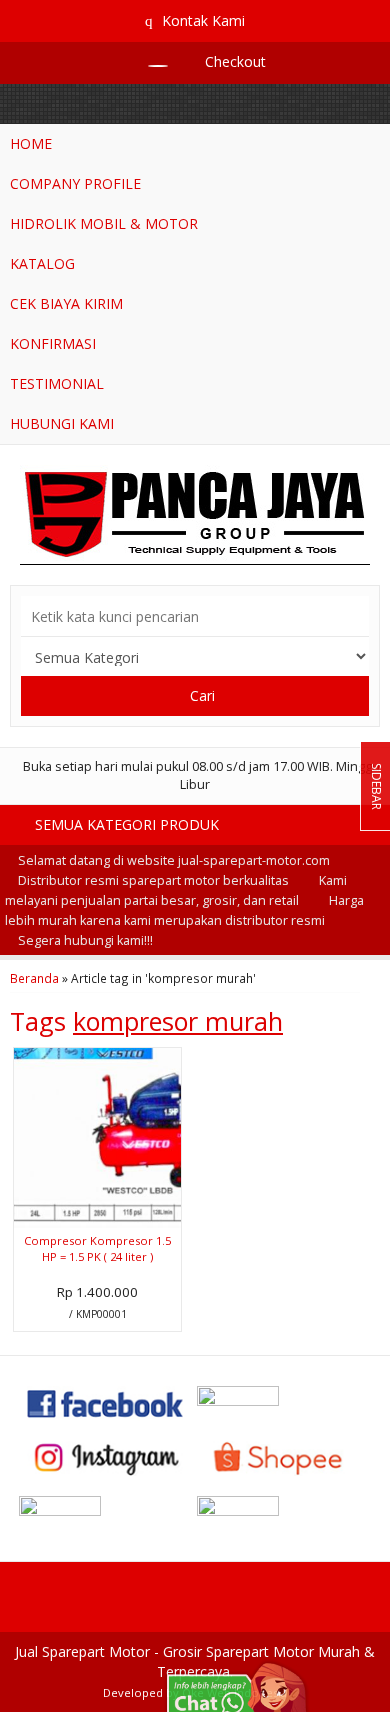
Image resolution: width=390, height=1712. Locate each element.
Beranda (34, 978)
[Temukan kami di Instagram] (106, 1456)
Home (31, 143)
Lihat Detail (103, 1314)
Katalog (42, 263)
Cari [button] (200, 695)
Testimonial (57, 383)
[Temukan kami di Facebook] (106, 1402)
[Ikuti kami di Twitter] (284, 1402)
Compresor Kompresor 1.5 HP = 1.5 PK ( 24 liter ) (97, 1248)
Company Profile (75, 183)
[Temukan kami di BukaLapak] (284, 1511)
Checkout (233, 61)
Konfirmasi (53, 343)
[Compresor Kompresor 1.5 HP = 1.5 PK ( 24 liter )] (97, 1136)
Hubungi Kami (62, 423)
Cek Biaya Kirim (66, 303)
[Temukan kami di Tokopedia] (106, 1511)
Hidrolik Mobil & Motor (104, 223)
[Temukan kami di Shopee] (284, 1456)
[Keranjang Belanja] (148, 61)
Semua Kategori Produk (129, 824)
